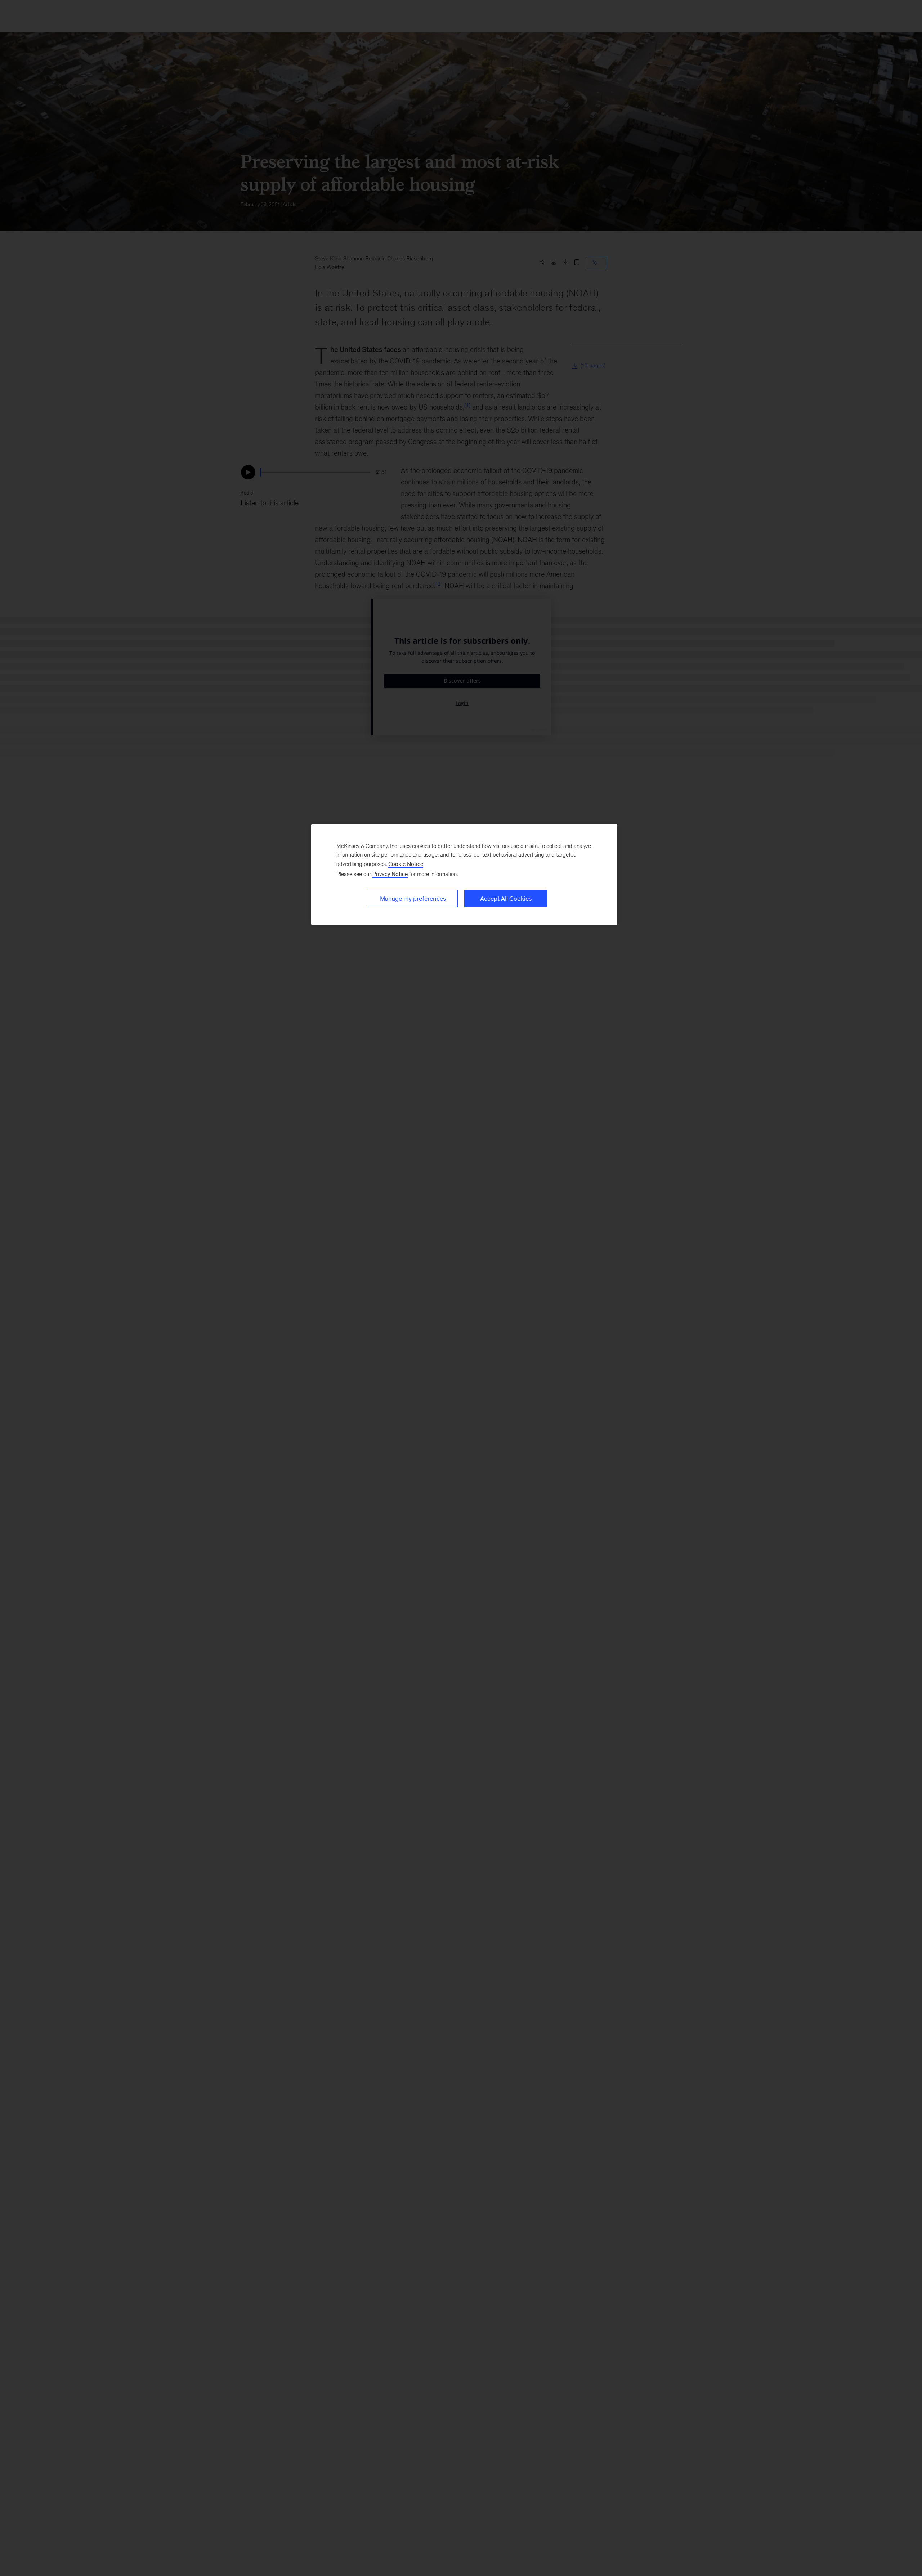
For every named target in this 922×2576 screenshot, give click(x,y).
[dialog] (464, 875)
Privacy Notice (390, 874)
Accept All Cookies (506, 899)
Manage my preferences (413, 899)
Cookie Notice (406, 864)
